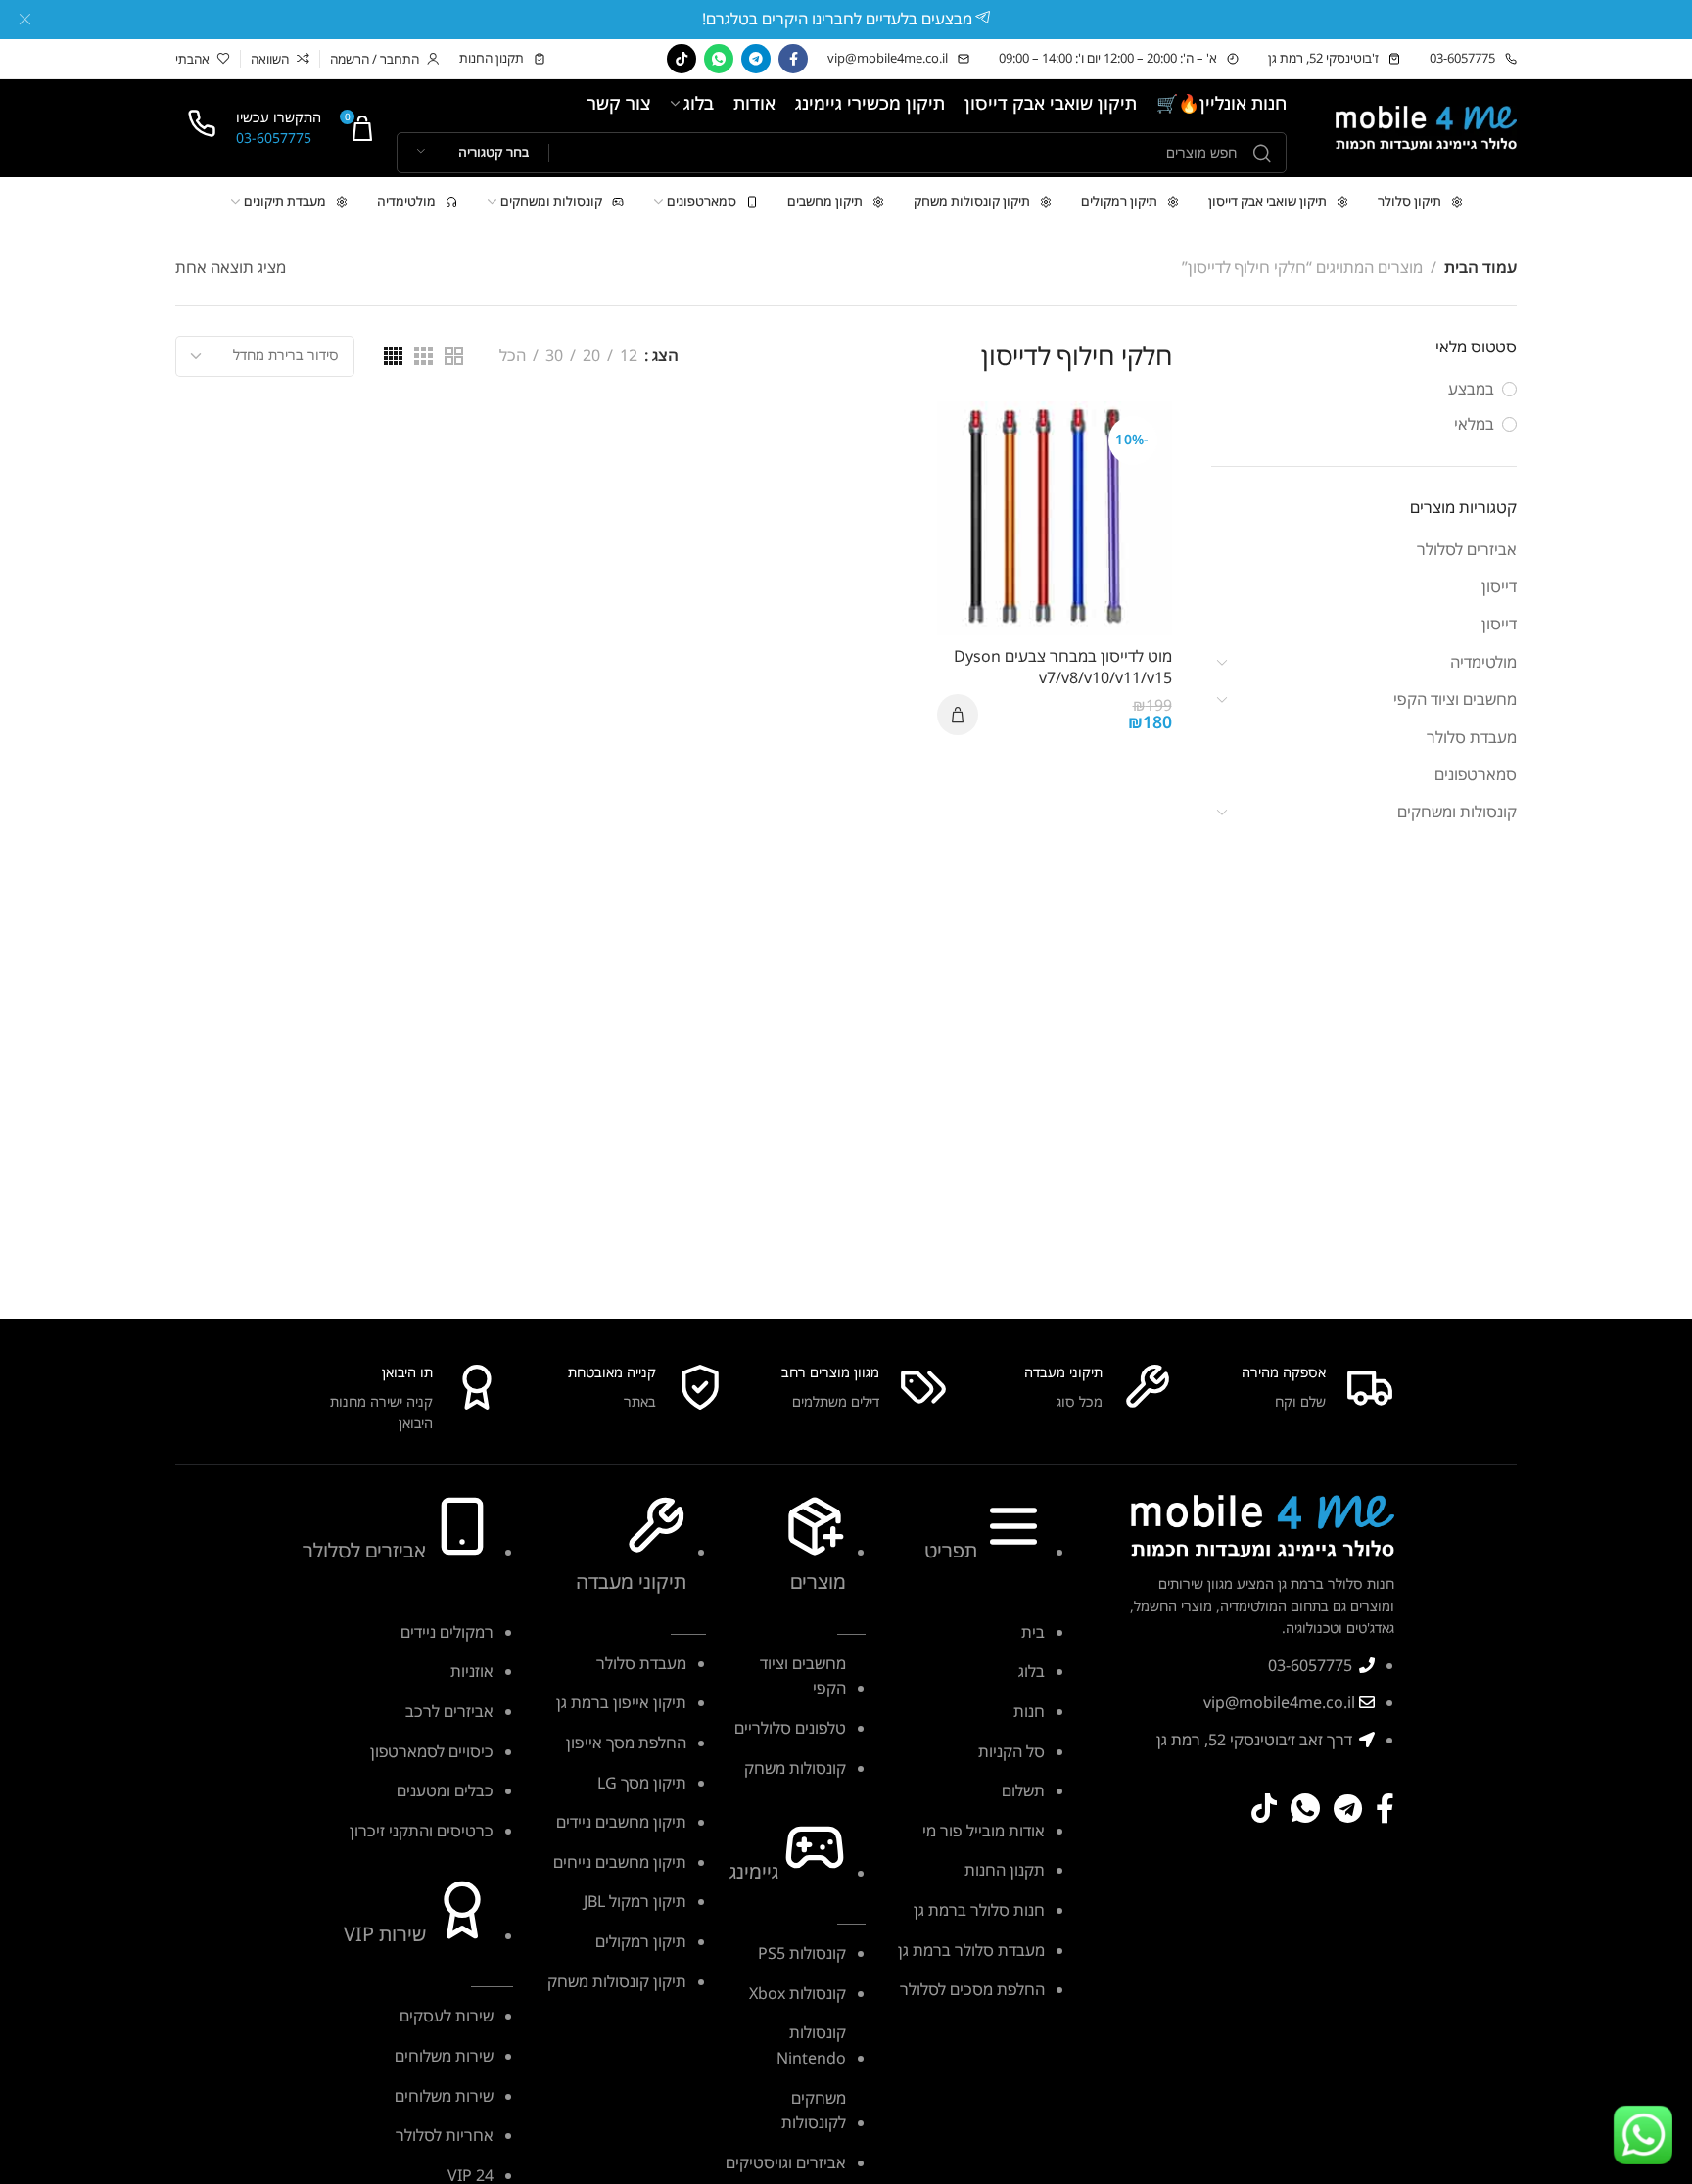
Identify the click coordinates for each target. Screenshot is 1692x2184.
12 (629, 356)
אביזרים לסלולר (1467, 549)
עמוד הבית (1480, 267)
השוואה (973, 484)
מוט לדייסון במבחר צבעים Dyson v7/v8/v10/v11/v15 (1062, 667)
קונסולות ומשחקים (1457, 812)
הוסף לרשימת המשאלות (973, 436)
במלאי (1474, 424)
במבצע (1471, 389)
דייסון (1499, 586)
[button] (958, 715)
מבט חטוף (973, 532)
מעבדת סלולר (1472, 737)
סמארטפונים (1476, 774)
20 (591, 356)
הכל (513, 356)
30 (554, 356)
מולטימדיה (1483, 662)
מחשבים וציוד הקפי (1455, 699)
